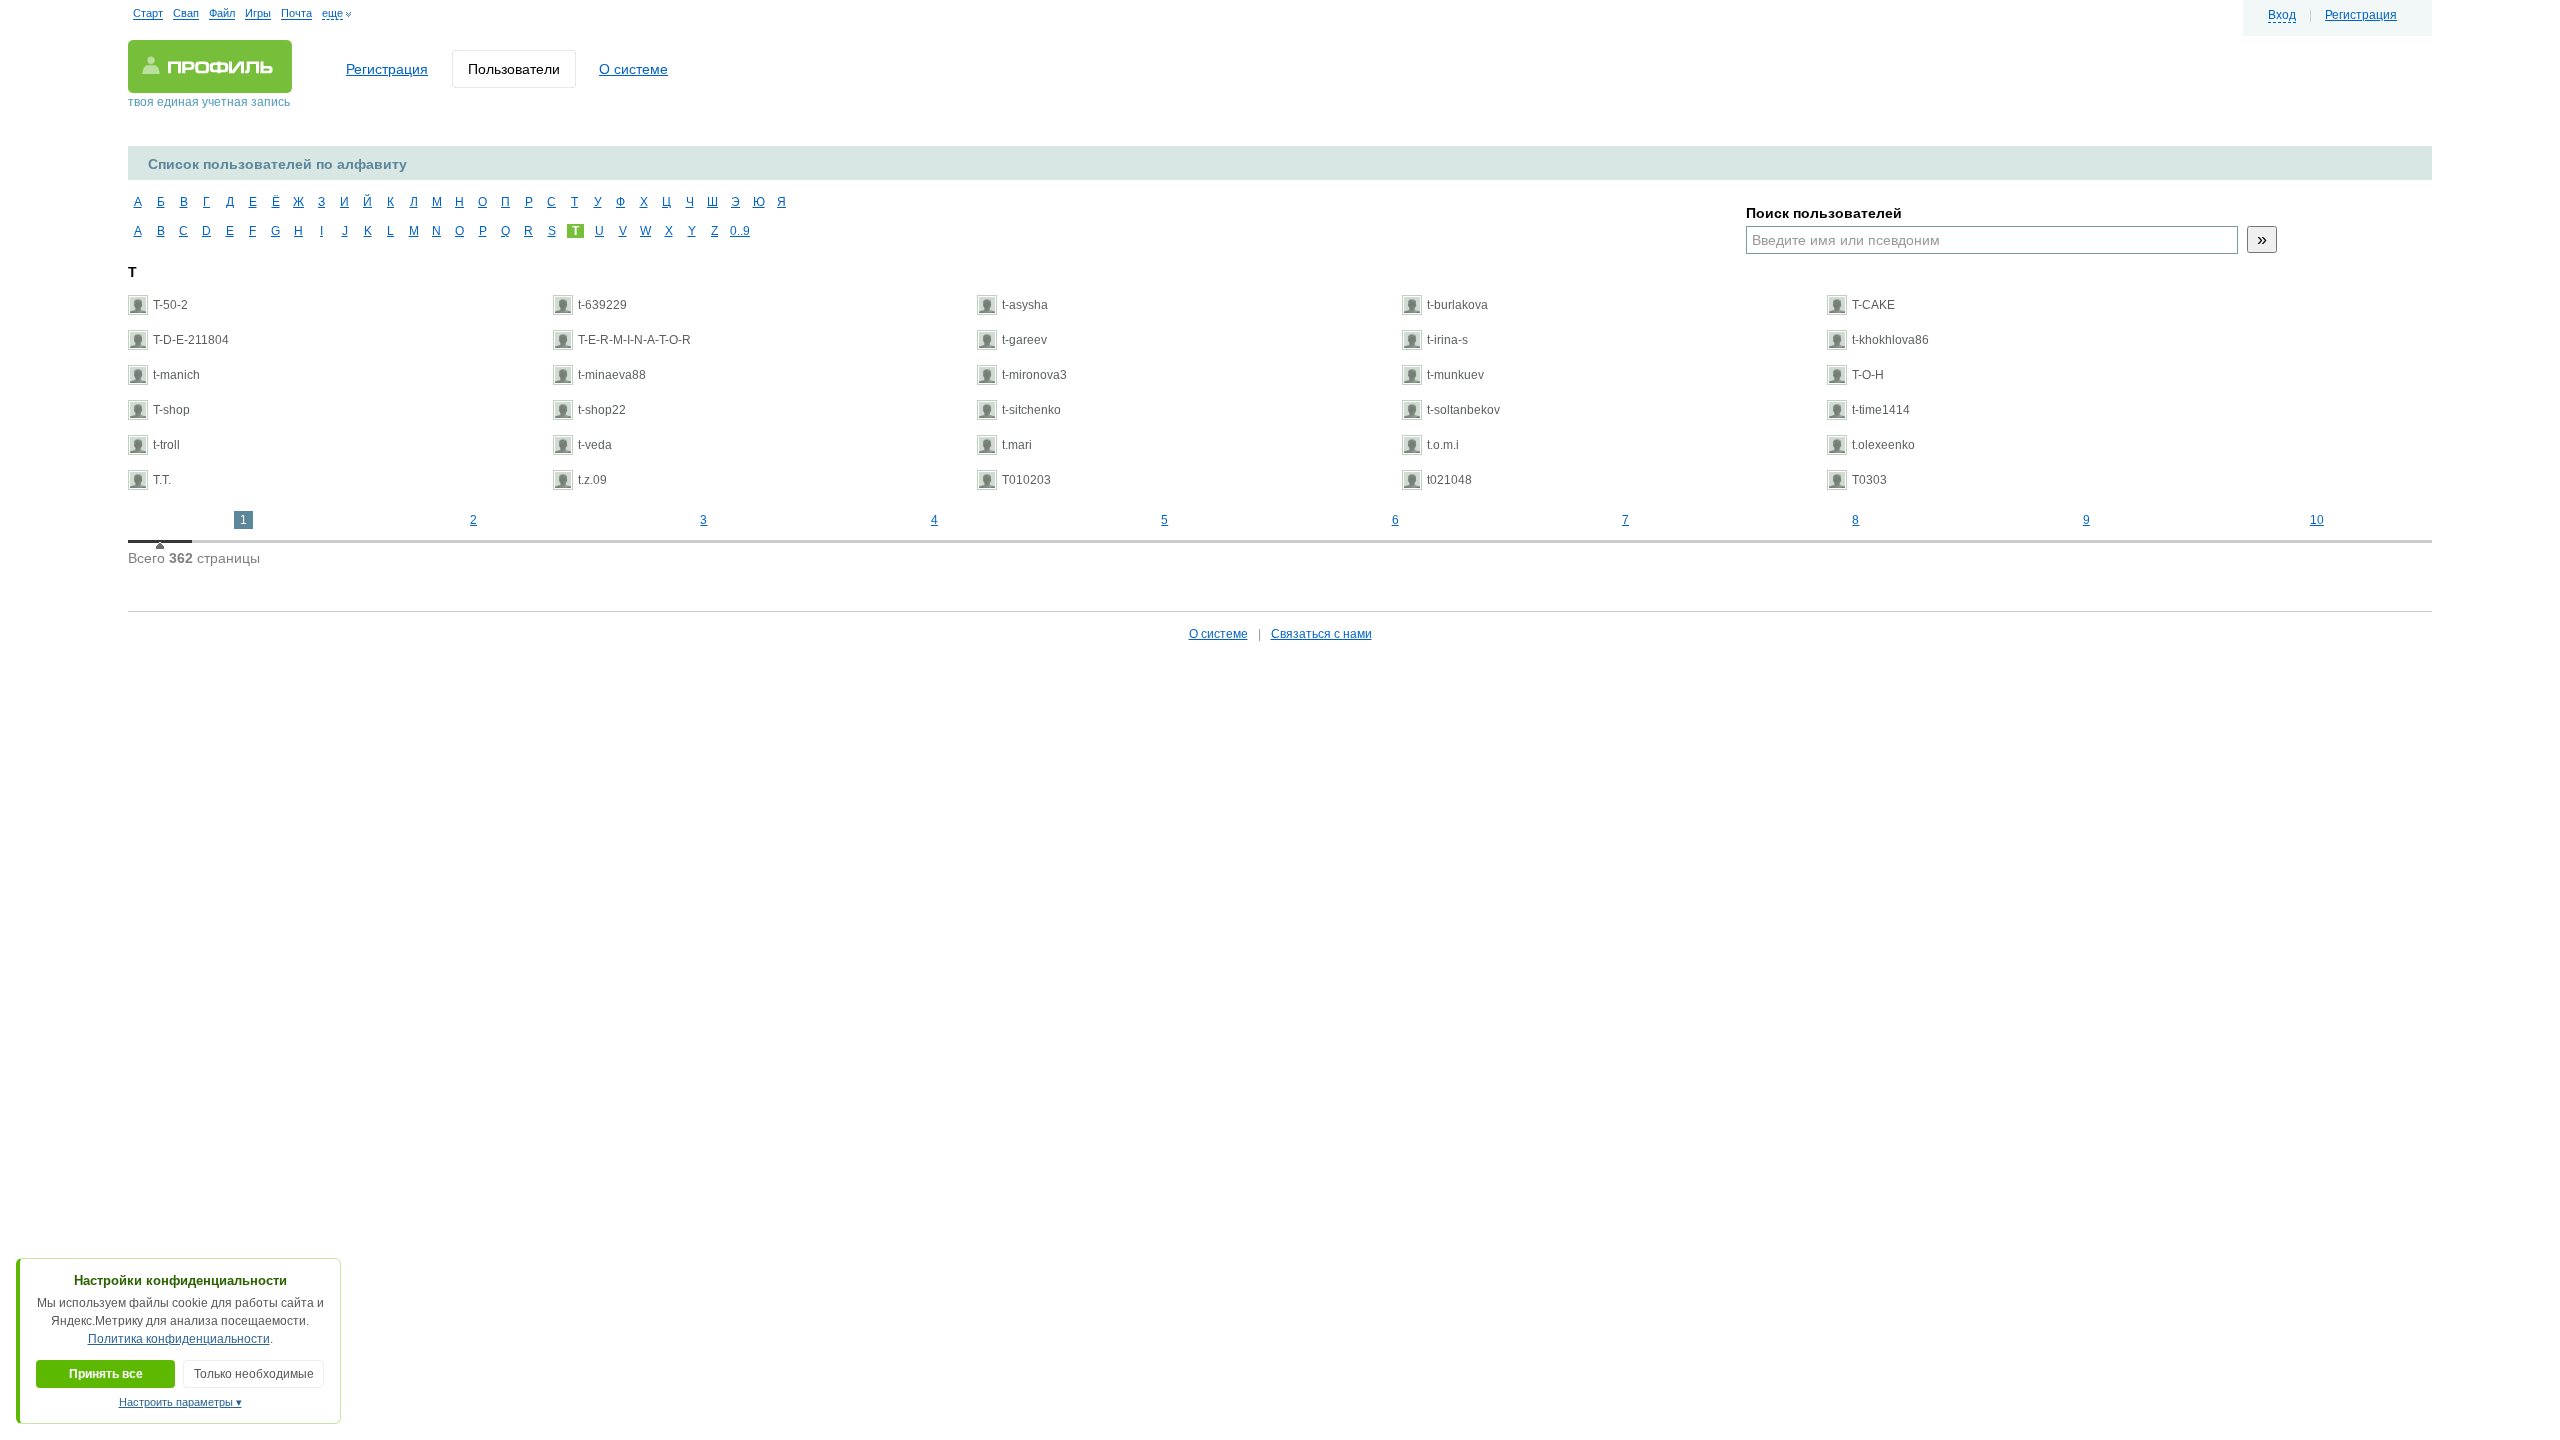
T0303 (1869, 480)
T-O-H (1868, 375)
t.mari (1017, 445)
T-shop (171, 410)
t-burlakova (1457, 305)
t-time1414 (1881, 410)
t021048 (1449, 480)
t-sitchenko (1031, 410)
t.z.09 (592, 480)
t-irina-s (1447, 340)
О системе (633, 69)
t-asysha (1025, 305)
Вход (2282, 15)
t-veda (595, 445)
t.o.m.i (1443, 445)
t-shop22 (602, 410)
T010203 (1026, 480)
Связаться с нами (1321, 634)
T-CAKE (1873, 305)
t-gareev (1024, 340)
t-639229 (602, 305)
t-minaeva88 (612, 375)
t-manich (176, 375)
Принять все (106, 1374)
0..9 (737, 231)
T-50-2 (170, 305)
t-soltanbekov (1463, 410)
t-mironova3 (1034, 375)
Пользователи (514, 69)
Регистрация (2361, 15)
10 (2317, 520)
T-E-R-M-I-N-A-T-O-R (634, 340)
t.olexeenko (1883, 445)
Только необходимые (254, 1374)
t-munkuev (1455, 375)
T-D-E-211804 (191, 340)
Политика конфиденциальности (179, 1339)
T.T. (162, 480)
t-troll (166, 445)
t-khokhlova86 (1890, 340)
